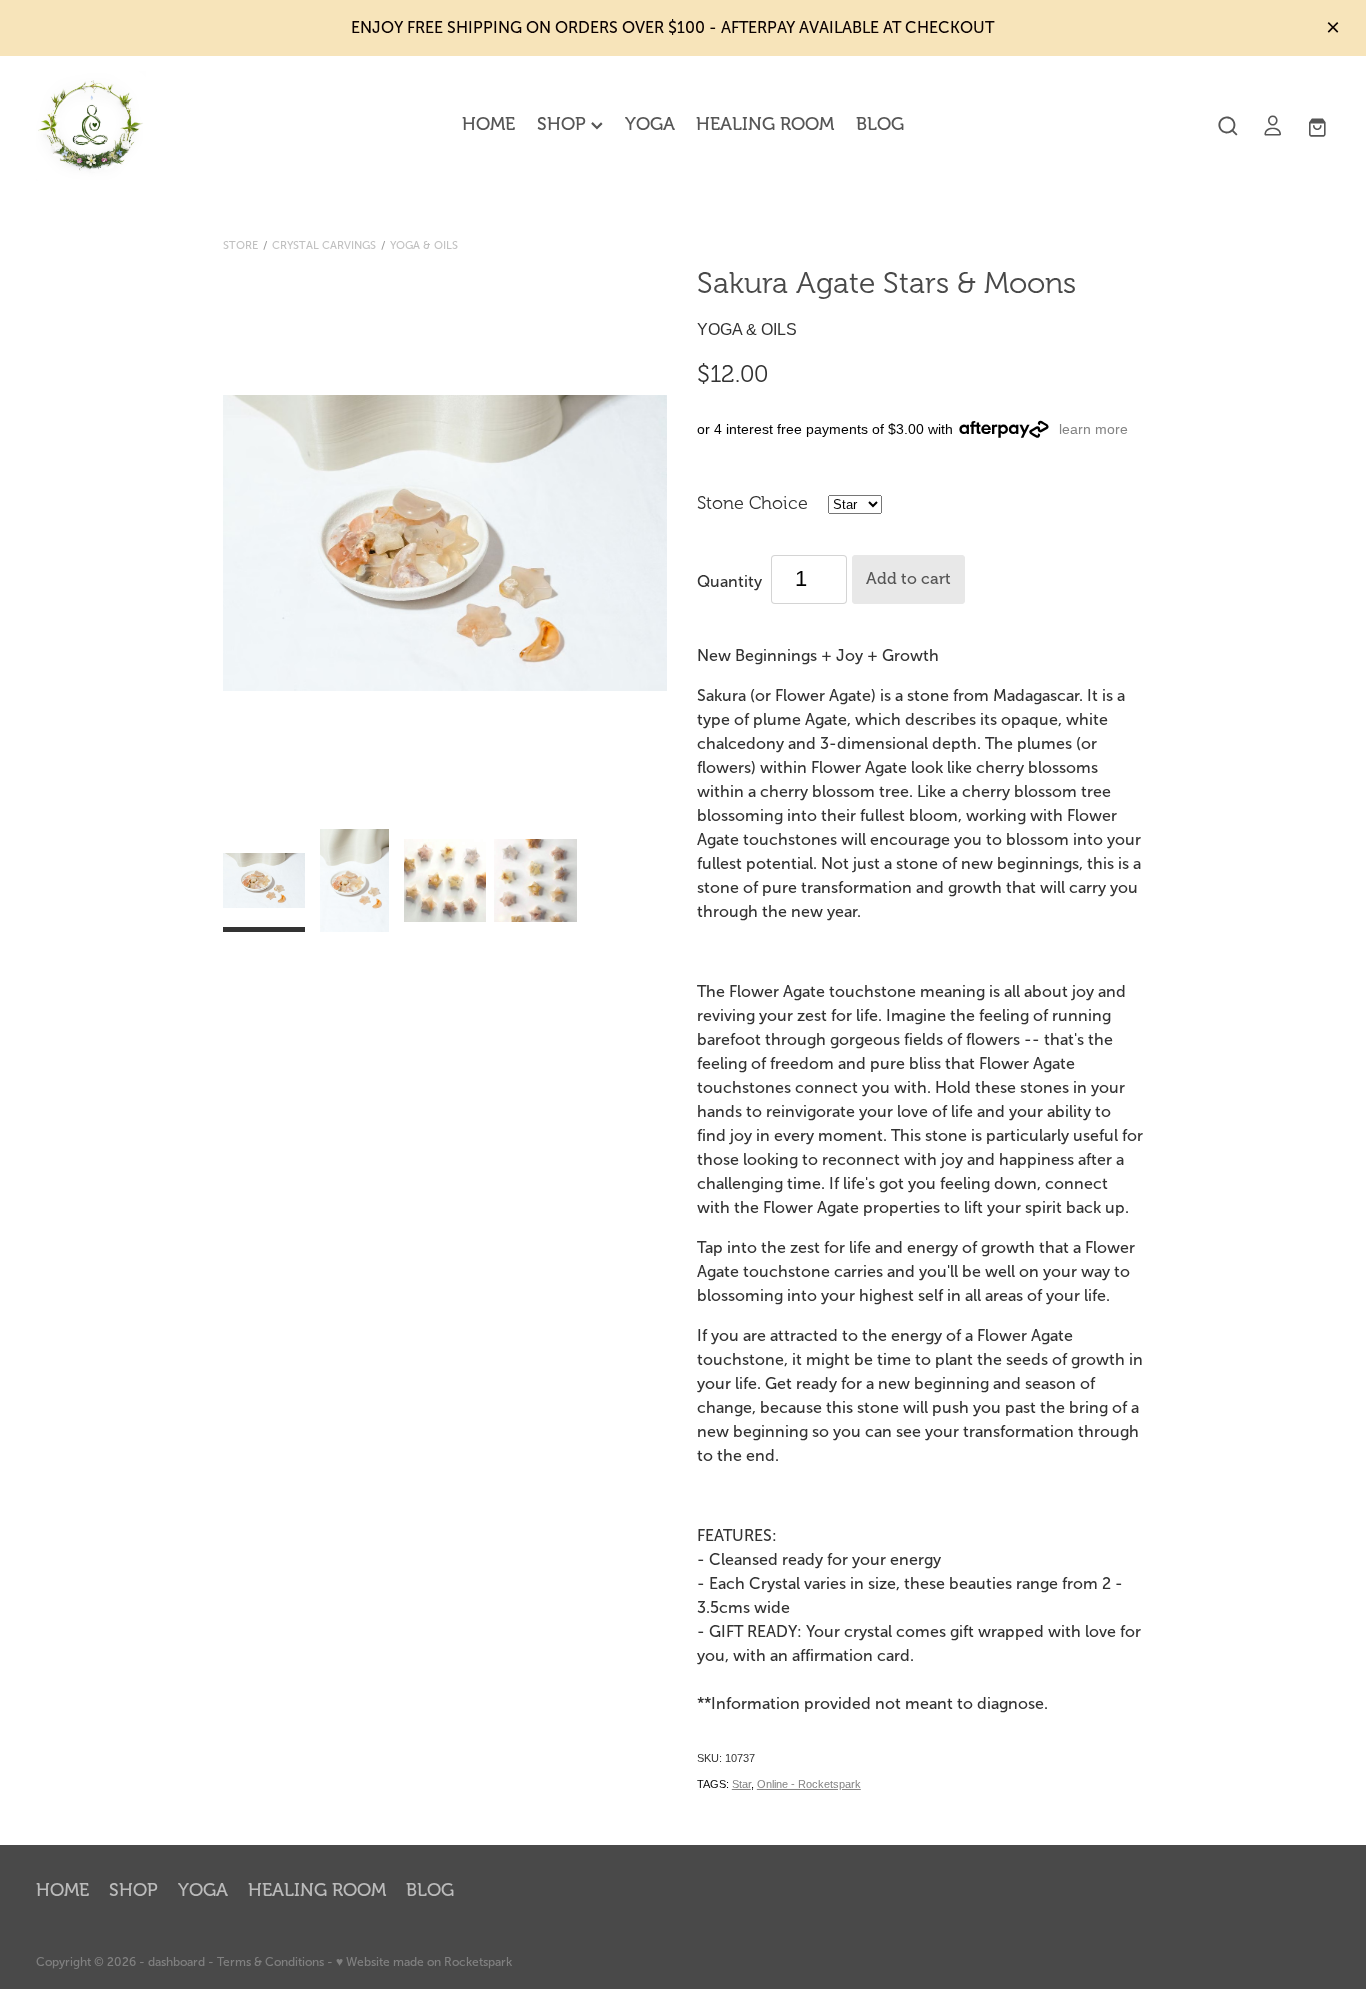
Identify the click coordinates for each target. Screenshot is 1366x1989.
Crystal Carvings (324, 245)
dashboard (176, 1962)
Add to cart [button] (908, 579)
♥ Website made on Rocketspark (424, 1962)
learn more (1093, 429)
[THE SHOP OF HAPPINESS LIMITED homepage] (165, 126)
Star (741, 1784)
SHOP (564, 124)
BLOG (880, 124)
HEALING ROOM (765, 124)
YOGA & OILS (424, 245)
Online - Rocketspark (809, 1784)
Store (240, 245)
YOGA (650, 124)
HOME (488, 124)
